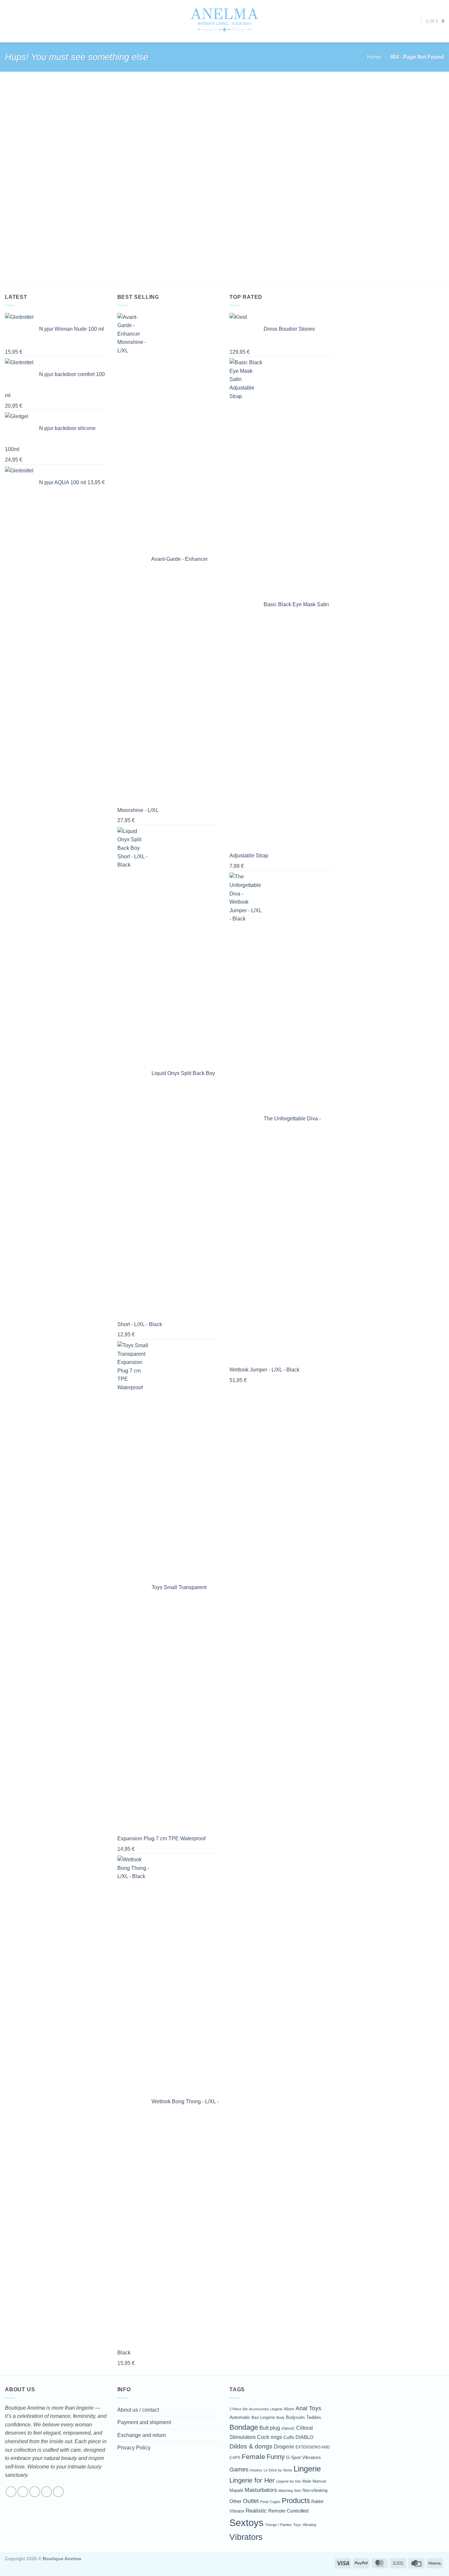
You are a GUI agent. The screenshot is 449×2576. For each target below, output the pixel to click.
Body (281, 2418)
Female (253, 2457)
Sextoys (247, 2523)
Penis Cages (270, 2502)
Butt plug (270, 2428)
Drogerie (284, 2446)
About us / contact (138, 2410)
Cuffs (289, 2437)
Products (296, 2501)
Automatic (240, 2417)
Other (236, 2501)
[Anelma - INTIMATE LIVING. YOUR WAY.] (225, 21)
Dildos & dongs (251, 2446)
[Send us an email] (47, 2492)
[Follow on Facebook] (11, 2492)
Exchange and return (142, 2435)
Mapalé (236, 2491)
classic (288, 2428)
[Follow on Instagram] (23, 2492)
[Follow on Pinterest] (58, 2492)
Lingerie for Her (252, 2480)
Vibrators (246, 2537)
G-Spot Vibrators (303, 2457)
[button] (413, 21)
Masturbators (261, 2490)
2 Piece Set (238, 2409)
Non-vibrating (315, 2491)
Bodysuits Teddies (304, 2417)
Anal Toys (308, 2408)
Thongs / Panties (278, 2525)
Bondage (244, 2427)
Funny (276, 2457)
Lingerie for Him (289, 2481)
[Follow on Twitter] (35, 2492)
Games (239, 2469)
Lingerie (307, 2469)
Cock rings (270, 2437)
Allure (289, 2409)
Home (374, 57)
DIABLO (305, 2437)
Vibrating (309, 2525)
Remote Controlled (288, 2511)
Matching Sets (290, 2491)
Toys (297, 2525)
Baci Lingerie (263, 2417)
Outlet (251, 2501)
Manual (319, 2481)
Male (307, 2481)
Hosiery (256, 2470)
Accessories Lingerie (266, 2409)
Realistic (256, 2511)
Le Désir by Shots (278, 2470)
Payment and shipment (144, 2422)
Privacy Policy (134, 2448)
